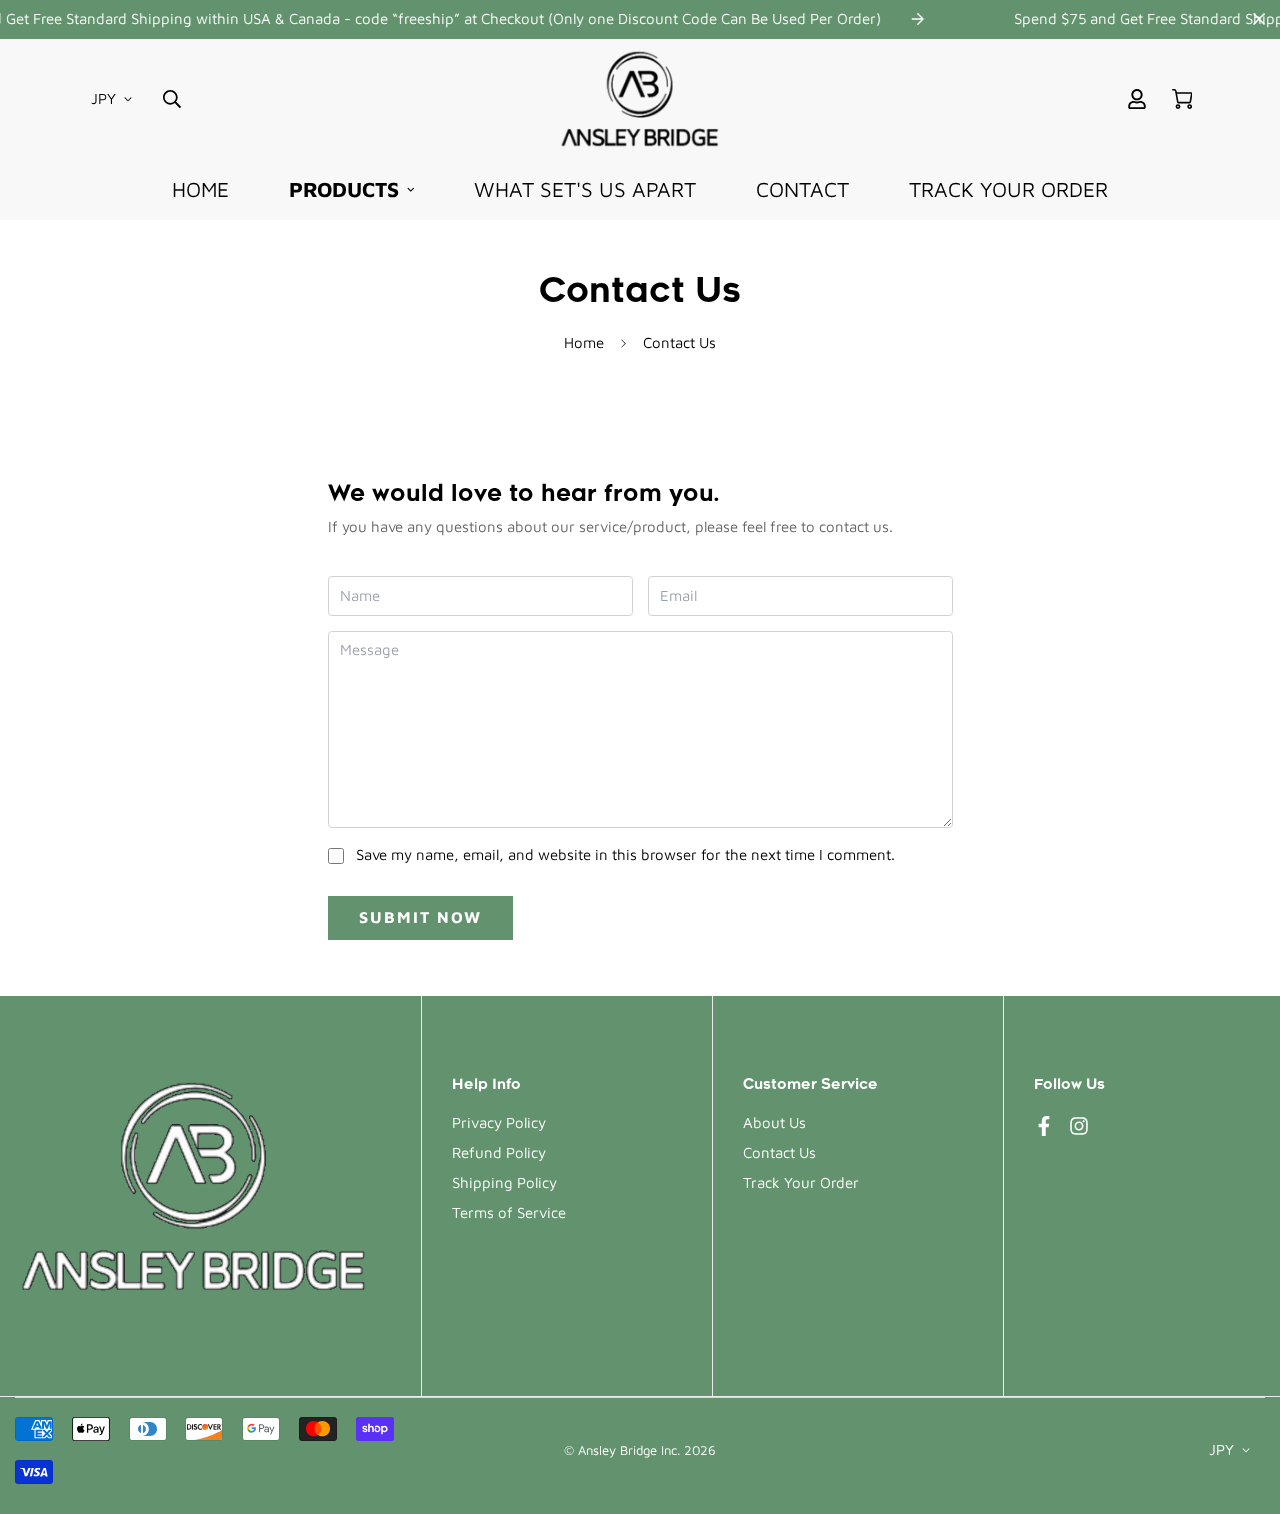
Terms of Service (509, 1212)
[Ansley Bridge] (640, 99)
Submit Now (420, 917)
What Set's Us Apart (585, 189)
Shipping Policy (504, 1182)
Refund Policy (499, 1152)
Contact (802, 189)
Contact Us (779, 1152)
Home (200, 189)
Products (344, 189)
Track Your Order (1008, 189)
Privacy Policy (499, 1122)
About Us (774, 1122)
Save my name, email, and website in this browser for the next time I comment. (625, 854)
